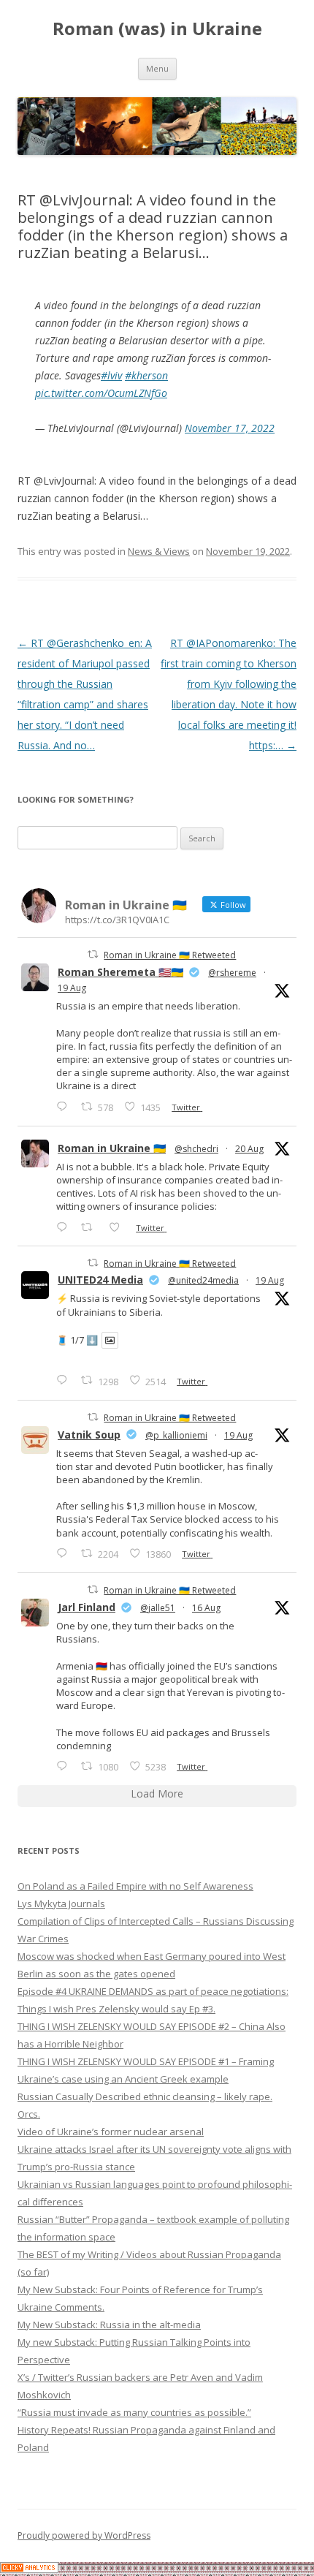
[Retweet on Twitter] (93, 954)
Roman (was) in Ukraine (157, 29)
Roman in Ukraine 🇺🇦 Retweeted (170, 955)
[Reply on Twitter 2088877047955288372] (65, 1766)
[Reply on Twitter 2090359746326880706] (65, 1227)
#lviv (111, 375)
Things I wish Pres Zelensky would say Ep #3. (116, 2009)
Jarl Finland (87, 1607)
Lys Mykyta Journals (61, 1903)
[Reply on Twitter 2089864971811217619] (65, 1380)
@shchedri (196, 1149)
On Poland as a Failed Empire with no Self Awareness (135, 1886)
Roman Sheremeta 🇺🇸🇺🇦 (120, 972)
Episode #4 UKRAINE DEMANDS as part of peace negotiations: (153, 1991)
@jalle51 (158, 1608)
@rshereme (232, 973)
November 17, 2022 (230, 428)
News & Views (159, 551)
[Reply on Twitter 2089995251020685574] (65, 1553)
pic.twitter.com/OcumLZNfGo (101, 393)
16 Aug (206, 1608)
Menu (157, 68)
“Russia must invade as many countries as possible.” (134, 2412)
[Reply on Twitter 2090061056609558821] (65, 1106)
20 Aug (249, 1149)
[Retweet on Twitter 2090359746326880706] (91, 1227)
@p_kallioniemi (176, 1435)
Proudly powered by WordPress (84, 2535)
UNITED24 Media (100, 1280)
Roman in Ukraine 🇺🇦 (112, 1148)
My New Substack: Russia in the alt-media (109, 2325)
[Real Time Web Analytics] (29, 2569)
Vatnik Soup (89, 1435)
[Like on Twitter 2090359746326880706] (119, 1227)
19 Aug (72, 988)
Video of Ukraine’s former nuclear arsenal (111, 2132)
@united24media (203, 1280)
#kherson (146, 375)
